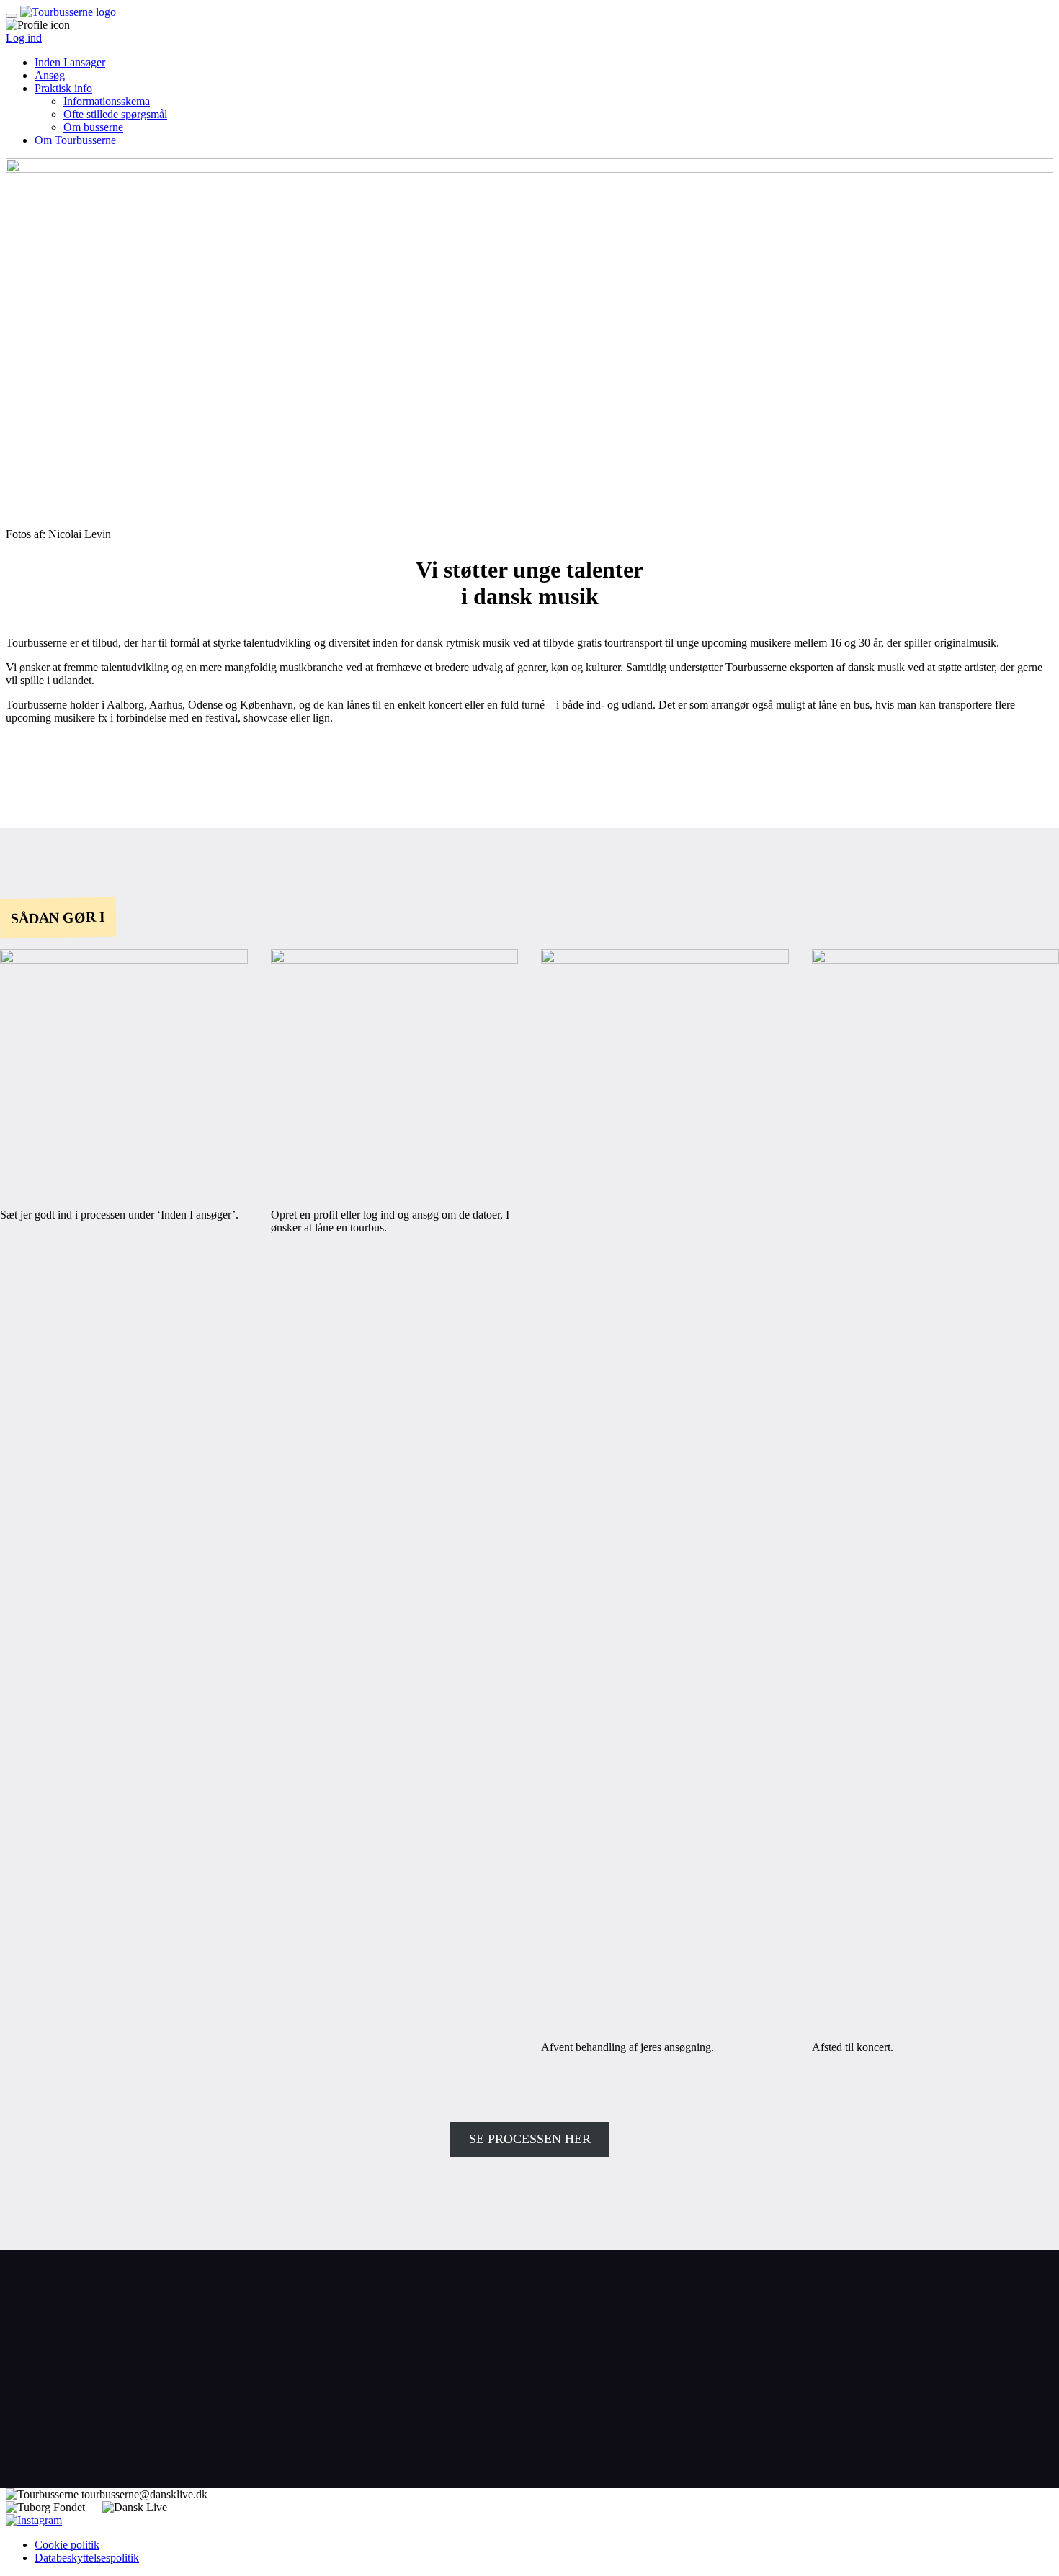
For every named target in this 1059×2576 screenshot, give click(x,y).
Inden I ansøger (70, 62)
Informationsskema (107, 101)
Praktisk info (63, 88)
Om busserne (93, 127)
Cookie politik (67, 2545)
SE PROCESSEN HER (530, 2139)
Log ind (24, 38)
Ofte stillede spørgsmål (115, 114)
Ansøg (50, 75)
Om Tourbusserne (75, 140)
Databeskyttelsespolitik (87, 2558)
